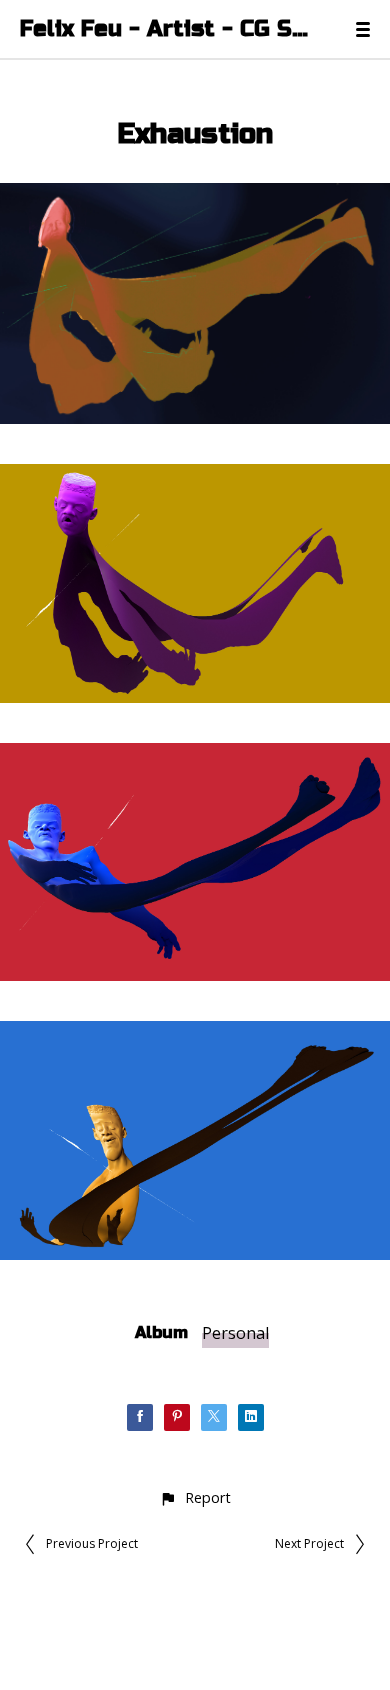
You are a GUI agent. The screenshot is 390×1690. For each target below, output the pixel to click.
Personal (235, 1333)
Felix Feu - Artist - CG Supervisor (168, 29)
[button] (194, 1497)
